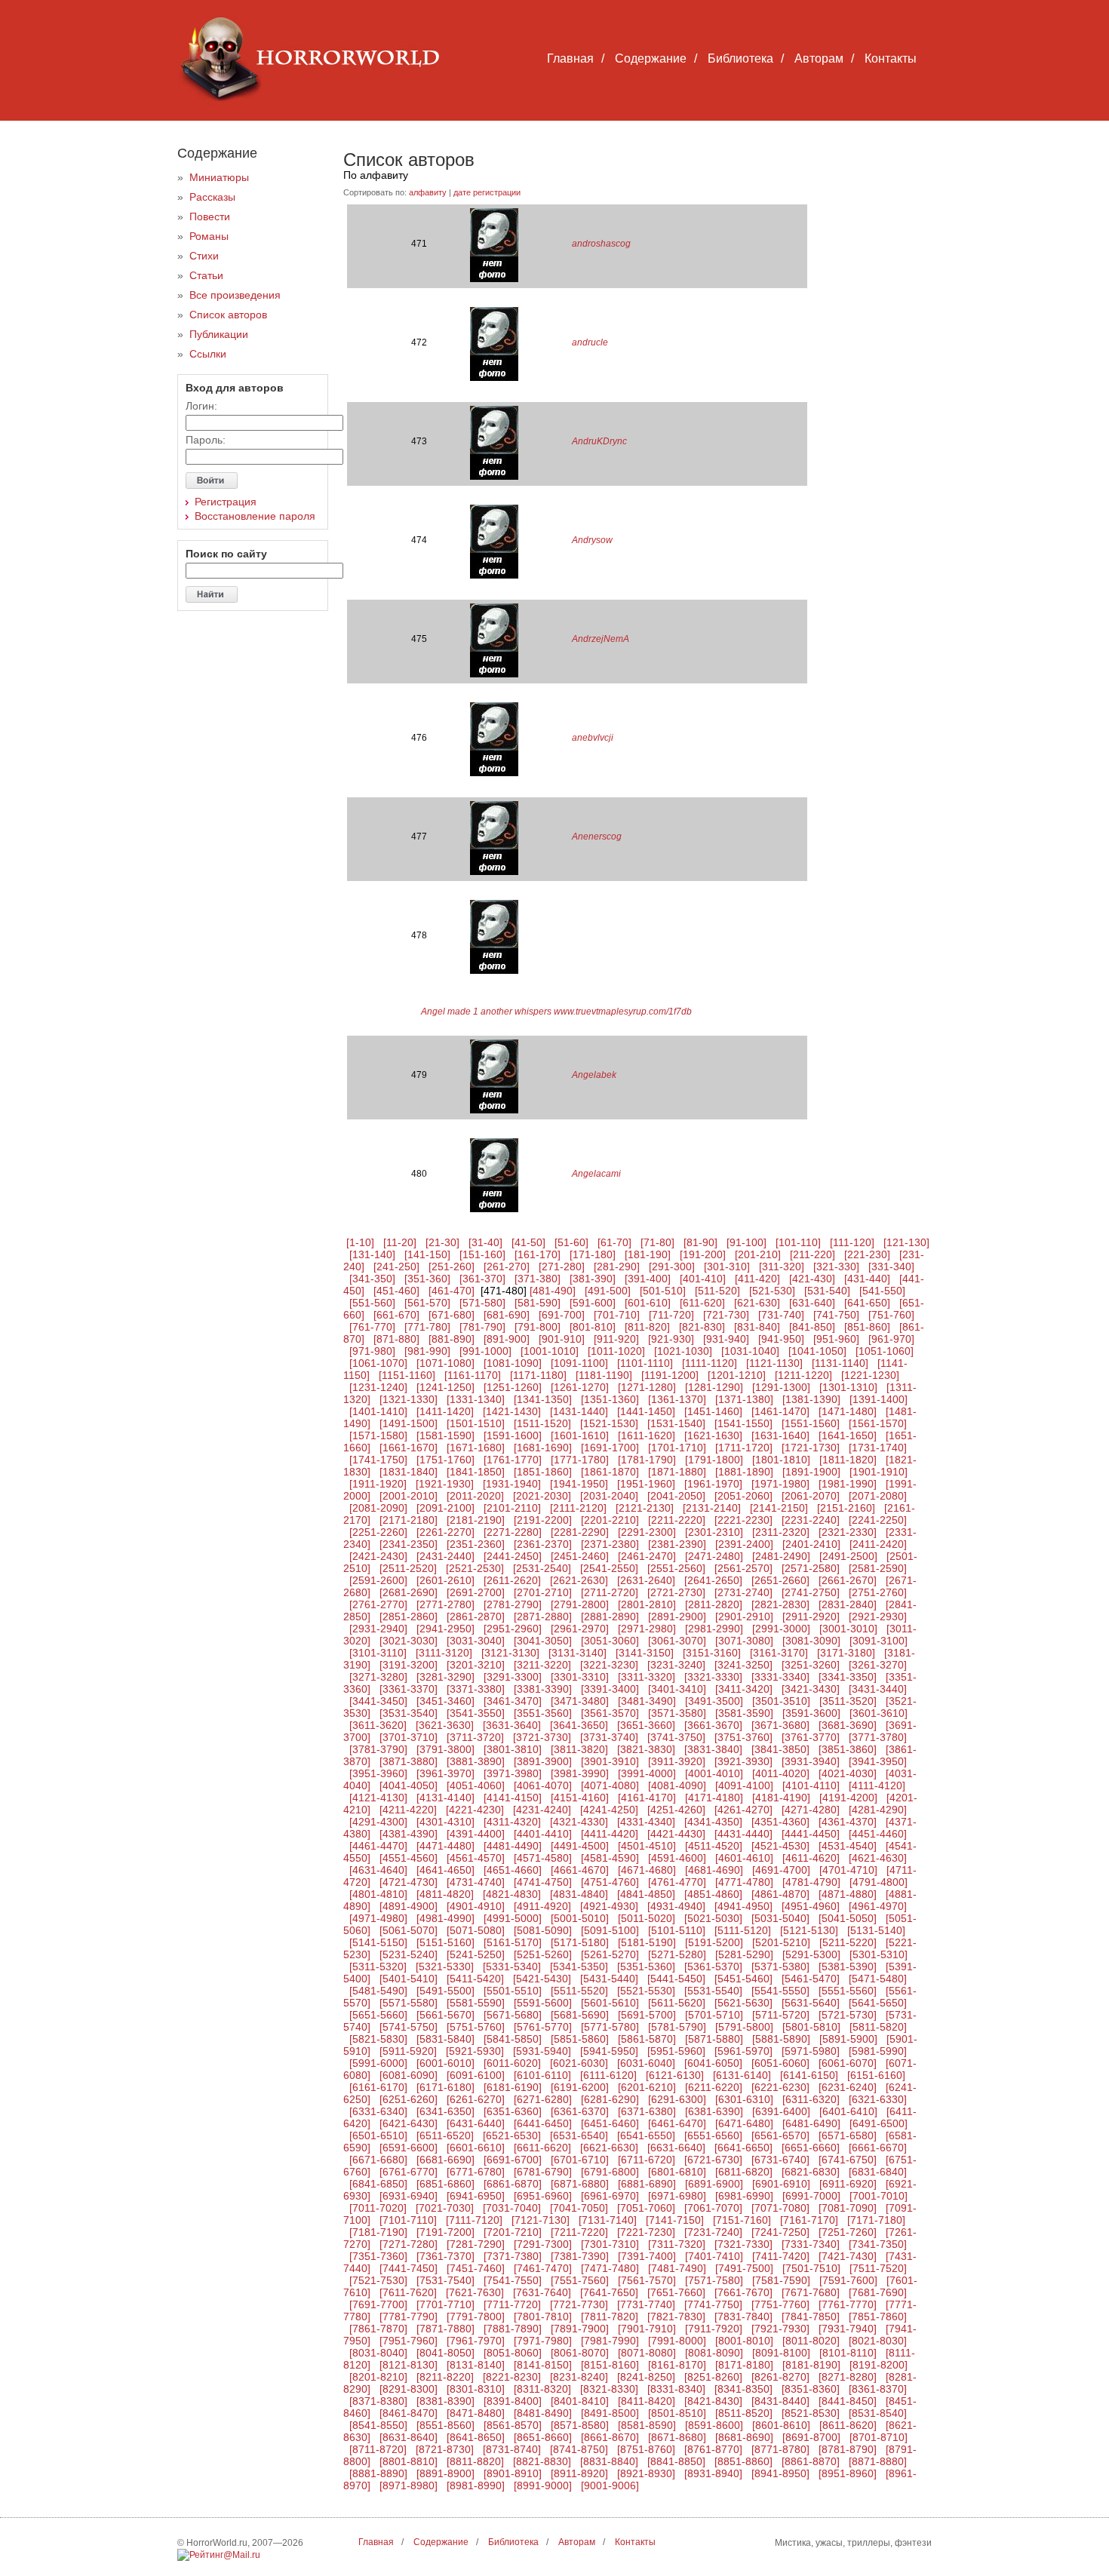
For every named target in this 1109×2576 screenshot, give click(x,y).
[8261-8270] (780, 2377)
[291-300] (672, 1267)
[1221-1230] (870, 1375)
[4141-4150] (513, 1798)
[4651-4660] (513, 1870)
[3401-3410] (677, 1689)
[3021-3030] (409, 1641)
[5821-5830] (378, 2039)
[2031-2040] (609, 1496)
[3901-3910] (610, 1761)
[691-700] (562, 1315)
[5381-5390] (848, 1967)
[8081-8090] (714, 2353)
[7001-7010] (879, 2196)
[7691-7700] (378, 2304)
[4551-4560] (409, 1858)
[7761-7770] (848, 2304)
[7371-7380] (513, 2256)
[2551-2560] (676, 1568)
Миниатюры (219, 177)
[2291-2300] (647, 1532)
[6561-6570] (780, 2135)
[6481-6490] (811, 2123)
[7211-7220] (579, 2232)
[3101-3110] (378, 1653)
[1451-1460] (713, 1411)
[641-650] (867, 1303)
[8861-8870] (811, 2461)
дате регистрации (487, 192)
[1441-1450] (646, 1411)
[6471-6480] (744, 2123)
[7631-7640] (542, 2292)
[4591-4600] (677, 1858)
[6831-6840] (878, 2172)
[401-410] (703, 1279)
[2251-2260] (378, 1532)
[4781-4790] (811, 1882)
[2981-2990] (714, 1629)
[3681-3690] (848, 1725)
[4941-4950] (743, 1906)
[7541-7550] (513, 2280)
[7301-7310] (610, 2244)
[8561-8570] (513, 2425)
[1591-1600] (513, 1435)
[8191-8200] (879, 2365)
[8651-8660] (543, 2437)
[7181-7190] (378, 2232)
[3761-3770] (811, 1737)
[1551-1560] (811, 1423)
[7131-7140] (608, 2220)
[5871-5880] (714, 2039)
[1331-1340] (476, 1399)
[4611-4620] (811, 1858)
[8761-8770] (713, 2449)
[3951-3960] (378, 1773)
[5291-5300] (811, 1954)
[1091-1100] (579, 1363)
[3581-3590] (744, 1713)
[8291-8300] (409, 2389)
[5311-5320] (378, 1967)
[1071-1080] (445, 1363)
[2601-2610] (445, 1580)
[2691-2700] (476, 1592)
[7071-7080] (780, 2208)
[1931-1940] (512, 1484)
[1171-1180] (538, 1375)
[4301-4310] (445, 1822)
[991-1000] (485, 1351)
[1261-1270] (580, 1387)
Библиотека (740, 58)
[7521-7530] (378, 2280)
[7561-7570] (647, 2280)
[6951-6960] (543, 2196)
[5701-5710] (714, 2015)
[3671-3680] (780, 1725)
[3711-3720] (475, 1737)
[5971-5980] (811, 2051)
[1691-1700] (610, 1448)
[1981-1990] (848, 1484)
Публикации (219, 334)
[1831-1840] (409, 1472)
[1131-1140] (840, 1363)
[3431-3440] (878, 1689)
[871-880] (396, 1339)
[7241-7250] (780, 2232)
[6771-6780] (476, 2172)
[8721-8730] (445, 2449)
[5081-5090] (543, 1930)
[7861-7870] (378, 2329)
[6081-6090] (409, 2075)
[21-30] (442, 1242)
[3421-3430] (811, 1689)
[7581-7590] (781, 2280)
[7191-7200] (445, 2232)
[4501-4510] (647, 1846)
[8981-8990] (476, 2485)
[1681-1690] (543, 1448)
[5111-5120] (743, 1930)
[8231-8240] (579, 2377)
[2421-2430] (378, 1556)
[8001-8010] (744, 2341)
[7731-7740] (646, 2304)
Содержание (651, 58)
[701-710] (617, 1315)
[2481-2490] (781, 1556)
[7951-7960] (409, 2341)
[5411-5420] (475, 1979)
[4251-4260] (676, 1810)
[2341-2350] (409, 1544)
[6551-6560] (713, 2135)
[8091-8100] (781, 2353)
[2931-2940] (378, 1629)
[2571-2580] (811, 1568)
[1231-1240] (378, 1387)
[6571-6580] (848, 2135)
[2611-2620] (512, 1580)
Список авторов (228, 315)
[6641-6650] (743, 2148)
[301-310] (727, 1267)
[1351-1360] (610, 1399)
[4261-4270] (743, 1810)
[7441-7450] (409, 2268)
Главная (570, 58)
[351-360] (427, 1279)
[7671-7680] (811, 2292)
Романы (209, 236)
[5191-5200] (714, 1942)
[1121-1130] (774, 1363)
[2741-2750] (811, 1592)
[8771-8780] (780, 2449)
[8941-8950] (780, 2473)
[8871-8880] (878, 2461)
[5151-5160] (445, 1942)
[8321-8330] (609, 2389)
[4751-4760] (610, 1882)
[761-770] (372, 1327)
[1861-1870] (610, 1472)
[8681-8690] (744, 2437)
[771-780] (427, 1327)
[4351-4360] (780, 1822)
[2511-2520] (408, 1568)
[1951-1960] (646, 1484)
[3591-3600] (811, 1713)
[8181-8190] (811, 2365)
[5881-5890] (781, 2039)
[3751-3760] (743, 1737)
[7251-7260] (848, 2232)
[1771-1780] (580, 1460)
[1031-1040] (750, 1351)
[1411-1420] (445, 1411)
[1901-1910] (879, 1472)
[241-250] (396, 1267)
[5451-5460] (743, 1979)
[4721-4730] (409, 1882)
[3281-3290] (445, 1677)
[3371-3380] (476, 1689)
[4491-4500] (580, 1846)
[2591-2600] (378, 1580)
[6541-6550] (646, 2135)
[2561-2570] (743, 1568)
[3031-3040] (476, 1641)
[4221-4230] (475, 1810)
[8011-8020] (811, 2341)
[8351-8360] (811, 2389)
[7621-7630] (475, 2292)
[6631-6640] (676, 2148)
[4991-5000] (513, 1918)
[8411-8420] (647, 2401)
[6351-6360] (513, 2111)
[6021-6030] (579, 2063)
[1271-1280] (647, 1387)
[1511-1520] (542, 1423)
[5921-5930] (475, 2051)
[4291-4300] (378, 1822)
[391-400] (648, 1279)
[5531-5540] (713, 1991)
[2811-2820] (714, 1604)
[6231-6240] (848, 2087)
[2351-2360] (476, 1544)
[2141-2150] (779, 1508)
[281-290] (617, 1267)
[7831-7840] (743, 2317)
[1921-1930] (445, 1484)
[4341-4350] (713, 1822)
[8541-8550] (378, 2425)
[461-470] (452, 1291)
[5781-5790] (677, 2027)
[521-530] (772, 1291)
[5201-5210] (781, 1942)
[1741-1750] (378, 1460)
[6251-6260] (409, 2099)
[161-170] (538, 1254)
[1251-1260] (513, 1387)
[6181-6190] (513, 2087)
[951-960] (836, 1339)
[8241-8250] (646, 2377)
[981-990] (427, 1351)
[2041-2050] (676, 1496)
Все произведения (235, 295)
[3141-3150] (645, 1653)
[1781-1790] (647, 1460)
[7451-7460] (476, 2268)
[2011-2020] (475, 1496)
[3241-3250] (743, 1665)
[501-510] (663, 1291)
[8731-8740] (512, 2449)
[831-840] (757, 1327)
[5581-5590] (476, 2003)
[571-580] (482, 1303)
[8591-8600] (714, 2425)
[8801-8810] (409, 2461)
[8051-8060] (513, 2353)
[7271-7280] (409, 2244)
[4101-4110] (811, 1785)
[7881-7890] (513, 2329)
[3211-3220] (542, 1665)
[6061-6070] (848, 2063)
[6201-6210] (647, 2087)
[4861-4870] (780, 1894)
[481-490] (553, 1291)
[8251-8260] (713, 2377)
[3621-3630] (445, 1725)
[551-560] (372, 1303)
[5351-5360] (646, 1967)
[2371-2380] (610, 1544)
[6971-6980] (677, 2196)
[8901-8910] (513, 2473)
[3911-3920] (677, 1761)
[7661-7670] (743, 2292)
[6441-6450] (543, 2123)
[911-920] (616, 1339)
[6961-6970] (610, 2196)
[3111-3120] (444, 1653)
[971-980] (372, 1351)
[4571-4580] (543, 1858)
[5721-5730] (848, 2015)
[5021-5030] (713, 1918)
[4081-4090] (677, 1785)
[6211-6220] (714, 2087)
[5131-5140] (876, 1930)
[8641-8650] (476, 2437)
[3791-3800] (445, 1749)
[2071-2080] (878, 1496)
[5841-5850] (513, 2039)
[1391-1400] (879, 1399)
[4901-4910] (476, 1906)
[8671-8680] (677, 2437)
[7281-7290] (476, 2244)
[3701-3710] (409, 1737)
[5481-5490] (378, 1991)
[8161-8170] (677, 2365)
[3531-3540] (409, 1713)
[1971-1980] (780, 1484)
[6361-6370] (580, 2111)
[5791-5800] (744, 2027)
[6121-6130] (675, 2075)
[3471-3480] (580, 1701)
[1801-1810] (781, 1460)
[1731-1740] (878, 1448)
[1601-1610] (580, 1435)
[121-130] (906, 1242)
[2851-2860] (409, 1617)
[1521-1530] (609, 1423)
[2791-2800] (580, 1604)
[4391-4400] (476, 1834)
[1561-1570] (878, 1423)
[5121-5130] (809, 1930)
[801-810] (593, 1327)
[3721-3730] (542, 1737)
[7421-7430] (848, 2256)
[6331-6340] (378, 2111)
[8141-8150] (543, 2365)
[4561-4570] (476, 1858)
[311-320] (782, 1267)
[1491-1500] (409, 1423)
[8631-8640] (409, 2437)
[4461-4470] (378, 1846)
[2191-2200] (543, 1520)
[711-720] (671, 1315)
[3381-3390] (543, 1689)
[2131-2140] (712, 1508)
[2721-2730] (676, 1592)
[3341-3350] (848, 1677)
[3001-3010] (848, 1629)
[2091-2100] (445, 1508)
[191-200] (703, 1254)
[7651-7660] (676, 2292)
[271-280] (562, 1267)
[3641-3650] (579, 1725)
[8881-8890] (378, 2473)
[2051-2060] (743, 1496)
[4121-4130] (378, 1798)
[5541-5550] (780, 1991)
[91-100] (747, 1242)
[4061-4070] (543, 1785)
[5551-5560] (848, 1991)
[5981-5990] (878, 2051)
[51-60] (571, 1242)
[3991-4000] (647, 1773)
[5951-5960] (676, 2051)
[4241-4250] (609, 1810)
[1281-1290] (714, 1387)
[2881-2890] (610, 1617)
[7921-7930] (780, 2329)
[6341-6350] (445, 2111)
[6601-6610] (476, 2148)
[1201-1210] (737, 1375)
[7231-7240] (713, 2232)
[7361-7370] (445, 2256)
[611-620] (702, 1303)
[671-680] (452, 1315)
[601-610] (648, 1303)
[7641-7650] (609, 2292)
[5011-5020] (647, 1918)
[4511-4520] (714, 1846)
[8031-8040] (378, 2353)
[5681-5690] (580, 2015)
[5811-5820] (878, 2027)
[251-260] (452, 1267)
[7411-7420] (781, 2256)
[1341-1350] (543, 1399)
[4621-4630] (878, 1858)
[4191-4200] (848, 1798)
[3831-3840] (713, 1749)
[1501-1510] (476, 1423)
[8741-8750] (579, 2449)
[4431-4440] (743, 1834)
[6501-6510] (378, 2135)
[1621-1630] (713, 1435)
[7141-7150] (675, 2220)
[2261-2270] (445, 1532)
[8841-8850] (676, 2461)
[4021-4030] (848, 1773)
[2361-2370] (543, 1544)
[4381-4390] (409, 1834)
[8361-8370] (878, 2389)
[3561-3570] (610, 1713)
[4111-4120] (877, 1785)
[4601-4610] (744, 1858)
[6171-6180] (445, 2087)
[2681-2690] (409, 1592)
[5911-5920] (408, 2051)
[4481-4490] (513, 1846)
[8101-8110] (848, 2353)
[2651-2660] (780, 1580)
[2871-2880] (543, 1617)
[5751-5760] (476, 2027)
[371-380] (538, 1279)
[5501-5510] (513, 1991)
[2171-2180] (409, 1520)
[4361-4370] (848, 1822)
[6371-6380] (647, 2111)
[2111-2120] (578, 1508)
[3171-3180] (846, 1653)
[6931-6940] (409, 2196)
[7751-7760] (780, 2304)
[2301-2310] (714, 1532)
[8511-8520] (744, 2413)
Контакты (891, 58)
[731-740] (781, 1315)
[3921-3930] (743, 1761)
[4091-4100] (744, 1785)
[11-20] (400, 1242)
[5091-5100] (610, 1930)
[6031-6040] (646, 2063)
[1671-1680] (476, 1448)
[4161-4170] (647, 1798)
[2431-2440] (445, 1556)
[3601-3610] (879, 1713)
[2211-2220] (677, 1520)
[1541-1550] (743, 1423)
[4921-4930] (609, 1906)
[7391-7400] (647, 2256)
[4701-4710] (848, 1870)
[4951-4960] (811, 1906)
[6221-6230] (780, 2087)
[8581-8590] (647, 2425)
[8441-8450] (848, 2401)
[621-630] (757, 1303)
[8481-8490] (543, 2413)
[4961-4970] (878, 1906)
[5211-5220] (848, 1942)
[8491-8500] (610, 2413)
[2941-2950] (445, 1629)
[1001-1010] (550, 1351)
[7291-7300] (543, 2244)
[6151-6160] (876, 2075)
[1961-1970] (713, 1484)
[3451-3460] (445, 1701)
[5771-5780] (610, 2027)
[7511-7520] (878, 2268)
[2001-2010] (409, 1496)
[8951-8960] (848, 2473)
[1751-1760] (445, 1460)
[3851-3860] (848, 1749)
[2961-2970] (580, 1629)
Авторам (819, 58)
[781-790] (482, 1327)
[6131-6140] (742, 2075)
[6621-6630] (609, 2148)
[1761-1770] (513, 1460)
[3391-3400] (610, 1689)
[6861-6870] (513, 2184)
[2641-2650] (713, 1580)
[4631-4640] (378, 1870)
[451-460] (396, 1291)
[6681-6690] (445, 2160)
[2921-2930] (878, 1617)
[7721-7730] (579, 2304)
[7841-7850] (811, 2317)
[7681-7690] (878, 2292)
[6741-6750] (848, 2160)
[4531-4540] (848, 1846)
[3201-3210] (476, 1665)
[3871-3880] (409, 1761)
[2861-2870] (476, 1617)
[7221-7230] (646, 2232)
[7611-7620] (408, 2292)
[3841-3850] (780, 1749)
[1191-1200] (670, 1375)
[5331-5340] (512, 1967)
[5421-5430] (542, 1979)
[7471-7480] (610, 2268)
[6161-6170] (378, 2087)
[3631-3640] (512, 1725)
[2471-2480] (714, 1556)
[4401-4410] (543, 1834)
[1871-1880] (677, 1472)
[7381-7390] (580, 2256)
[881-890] (452, 1339)
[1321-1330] (409, 1399)
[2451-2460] (580, 1556)
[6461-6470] (677, 2123)
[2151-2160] (846, 1508)
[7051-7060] (646, 2208)
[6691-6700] (513, 2160)
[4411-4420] (610, 1834)
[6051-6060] (780, 2063)
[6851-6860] (445, 2184)
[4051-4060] (476, 1785)
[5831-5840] (445, 2039)
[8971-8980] (409, 2485)
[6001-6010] (445, 2063)
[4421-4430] (676, 1834)
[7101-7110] (408, 2220)
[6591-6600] (409, 2148)
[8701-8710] (879, 2437)
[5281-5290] (744, 1954)
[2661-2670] (848, 1580)
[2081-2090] (378, 1508)
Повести (210, 216)
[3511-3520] (848, 1701)
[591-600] (593, 1303)
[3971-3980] (513, 1773)
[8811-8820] (475, 2461)
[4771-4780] (744, 1882)
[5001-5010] (580, 1918)
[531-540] (827, 1291)
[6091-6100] (476, 2075)
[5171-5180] (580, 1942)
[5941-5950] (609, 2051)
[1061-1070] (378, 1363)
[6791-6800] (610, 2172)
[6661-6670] (878, 2148)
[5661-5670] (445, 2015)
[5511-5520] (579, 1991)
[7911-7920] (714, 2329)
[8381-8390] (445, 2401)
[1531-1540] (676, 1423)
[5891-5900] (848, 2039)
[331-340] (891, 1267)
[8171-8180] (744, 2365)
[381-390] (593, 1279)
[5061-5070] (409, 1930)
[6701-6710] (580, 2160)
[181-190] (648, 1254)
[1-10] (360, 1242)
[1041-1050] (817, 1351)
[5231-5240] (409, 1954)
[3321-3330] (713, 1677)
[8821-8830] (542, 2461)
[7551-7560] (580, 2280)
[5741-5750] (409, 2027)
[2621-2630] (579, 1580)
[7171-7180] (876, 2220)
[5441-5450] (676, 1979)
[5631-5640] (811, 2003)
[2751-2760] (878, 1592)
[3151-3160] (712, 1653)
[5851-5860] (580, 2039)
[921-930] (671, 1339)
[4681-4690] (714, 1870)
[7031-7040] (512, 2208)
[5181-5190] (647, 1942)
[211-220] (813, 1254)
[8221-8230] (512, 2377)
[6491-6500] (879, 2123)
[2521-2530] (475, 1568)
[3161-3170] (779, 1653)
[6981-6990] (744, 2196)
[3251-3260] (811, 1665)
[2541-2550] (609, 1568)
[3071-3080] (744, 1641)
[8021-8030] (878, 2341)
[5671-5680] (513, 2015)
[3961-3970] (445, 1773)
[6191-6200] (580, 2087)
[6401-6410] (848, 2111)
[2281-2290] (580, 1532)
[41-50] (528, 1242)
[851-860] (867, 1327)
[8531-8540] (878, 2413)
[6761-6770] (409, 2172)
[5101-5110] (677, 1930)
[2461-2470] (647, 1556)
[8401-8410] (580, 2401)
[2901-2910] (744, 1617)
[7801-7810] (543, 2317)
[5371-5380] (780, 1967)
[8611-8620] (848, 2425)
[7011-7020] (378, 2208)
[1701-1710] (677, 1448)
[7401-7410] (714, 2256)
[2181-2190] (476, 1520)
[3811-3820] (579, 1749)
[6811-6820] (744, 2172)
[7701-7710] (445, 2304)
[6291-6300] (677, 2099)
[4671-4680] (647, 1870)
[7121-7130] (541, 2220)
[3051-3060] (610, 1641)
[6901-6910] (781, 2184)
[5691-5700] (647, 2015)
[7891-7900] (580, 2329)
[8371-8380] (378, 2401)
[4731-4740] (476, 1882)
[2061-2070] (811, 1496)
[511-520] (717, 1291)
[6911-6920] (848, 2184)
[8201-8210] (378, 2377)
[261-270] (507, 1267)
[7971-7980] (543, 2341)
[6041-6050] (713, 2063)
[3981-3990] (580, 1773)
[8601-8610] (781, 2425)
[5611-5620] (677, 2003)
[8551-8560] (445, 2425)
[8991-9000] (543, 2485)
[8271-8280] (848, 2377)
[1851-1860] (543, 1472)
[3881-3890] (476, 1761)
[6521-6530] (512, 2135)
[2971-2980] (647, 1629)
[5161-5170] (513, 1942)
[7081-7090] (848, 2208)
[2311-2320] (781, 1532)
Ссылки (208, 354)
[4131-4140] (445, 1798)
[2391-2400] (744, 1544)
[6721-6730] (713, 2160)
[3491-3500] (714, 1701)
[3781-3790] (378, 1749)
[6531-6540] (579, 2135)
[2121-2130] (645, 1508)
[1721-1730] (811, 1448)
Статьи (206, 275)
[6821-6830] (811, 2172)
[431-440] (867, 1279)
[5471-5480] (878, 1979)
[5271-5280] (677, 1954)
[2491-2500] (848, 1556)
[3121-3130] (510, 1653)
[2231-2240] (811, 1520)
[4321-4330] (579, 1822)
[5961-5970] (743, 2051)
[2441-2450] (513, 1556)
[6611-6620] (542, 2148)
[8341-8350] (743, 2389)
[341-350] (372, 1279)
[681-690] (507, 1315)
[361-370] (482, 1279)
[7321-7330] (743, 2244)
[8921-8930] (646, 2473)
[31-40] (485, 1242)
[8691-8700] (811, 2437)
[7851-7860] (878, 2317)
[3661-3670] (713, 1725)
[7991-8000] (677, 2341)
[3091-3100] (879, 1641)
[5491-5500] (445, 1991)
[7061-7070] (713, 2208)
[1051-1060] (885, 1351)
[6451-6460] (610, 2123)
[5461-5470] (811, 1979)
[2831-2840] (848, 1604)
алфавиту (428, 192)
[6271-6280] (543, 2099)
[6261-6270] (476, 2099)
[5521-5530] (646, 1991)
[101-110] (798, 1242)
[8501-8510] (677, 2413)
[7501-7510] (811, 2268)
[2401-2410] (811, 1544)
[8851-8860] (743, 2461)
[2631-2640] (646, 1580)
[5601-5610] (610, 2003)
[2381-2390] (677, 1544)
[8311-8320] (542, 2389)
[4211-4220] (408, 1810)
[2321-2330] (848, 1532)
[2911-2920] (811, 1617)
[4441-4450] (811, 1834)
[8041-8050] (445, 2353)
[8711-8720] (378, 2449)
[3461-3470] (513, 1701)
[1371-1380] (744, 1399)
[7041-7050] (579, 2208)
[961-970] (891, 1339)
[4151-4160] (580, 1798)
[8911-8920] (579, 2473)
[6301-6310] (744, 2099)
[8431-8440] (780, 2401)
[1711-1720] (744, 1448)
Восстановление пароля (255, 516)
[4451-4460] (878, 1834)
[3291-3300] (513, 1677)
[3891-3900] (543, 1761)
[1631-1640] (780, 1435)
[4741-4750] (543, 1882)
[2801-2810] (647, 1604)
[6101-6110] (542, 2075)
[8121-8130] (409, 2365)
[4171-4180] (714, 1798)
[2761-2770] (378, 1604)
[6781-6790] (543, 2172)
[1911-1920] (378, 1484)
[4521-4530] (780, 1846)
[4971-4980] (378, 1918)
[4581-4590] (610, 1858)
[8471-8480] (476, 2413)
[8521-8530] (811, 2413)
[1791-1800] (714, 1460)
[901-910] (562, 1339)
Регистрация (226, 502)
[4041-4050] (409, 1785)
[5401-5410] (409, 1979)
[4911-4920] (542, 1906)
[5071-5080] (476, 1930)
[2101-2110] (512, 1508)
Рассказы (212, 197)
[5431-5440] (609, 1979)
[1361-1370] (677, 1399)
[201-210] (758, 1254)
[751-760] (891, 1315)
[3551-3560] (543, 1713)
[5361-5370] (713, 1967)
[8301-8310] (476, 2389)
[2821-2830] (780, 1604)
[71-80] (657, 1242)
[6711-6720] (647, 2160)
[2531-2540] (542, 1568)
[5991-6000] (378, 2063)
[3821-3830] (646, 1749)
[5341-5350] (579, 1967)
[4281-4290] (878, 1810)
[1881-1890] (744, 1472)
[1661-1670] (409, 1448)
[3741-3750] (676, 1737)
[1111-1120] (710, 1363)
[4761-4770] (677, 1882)
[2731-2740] (743, 1592)
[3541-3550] (476, 1713)
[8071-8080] (647, 2353)
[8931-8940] (713, 2473)
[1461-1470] (780, 1411)
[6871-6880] (580, 2184)
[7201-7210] (513, 2232)
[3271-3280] (378, 1677)
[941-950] (781, 1339)
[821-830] (702, 1327)
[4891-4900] (409, 1906)
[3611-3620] (378, 1725)
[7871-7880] (445, 2329)
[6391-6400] (781, 2111)
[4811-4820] (445, 1894)
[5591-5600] (543, 2003)
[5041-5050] (848, 1918)
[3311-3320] (647, 1677)
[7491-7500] (744, 2268)
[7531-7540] (445, 2280)
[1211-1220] (803, 1375)
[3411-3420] (744, 1689)
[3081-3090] (811, 1641)
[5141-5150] (378, 1942)
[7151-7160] (742, 2220)
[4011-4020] (781, 1773)
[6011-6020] (512, 2063)
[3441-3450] (378, 1701)
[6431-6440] (476, 2123)
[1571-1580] (378, 1435)
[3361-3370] (409, 1689)
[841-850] (812, 1327)
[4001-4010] (714, 1773)
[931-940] (726, 1339)
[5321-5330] (445, 1967)
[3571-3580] (677, 1713)
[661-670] (396, 1315)
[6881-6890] (647, 2184)
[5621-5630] (743, 2003)
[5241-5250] (476, 1954)
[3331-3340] (780, 1677)
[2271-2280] (513, 1532)
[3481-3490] (647, 1701)
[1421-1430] (512, 1411)
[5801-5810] (811, 2027)
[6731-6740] (780, 2160)
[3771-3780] (878, 1737)
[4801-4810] (378, 1894)
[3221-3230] (609, 1665)
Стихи (204, 256)
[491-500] (608, 1291)
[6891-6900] (714, 2184)
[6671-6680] (378, 2160)
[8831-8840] (609, 2461)
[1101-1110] (645, 1363)
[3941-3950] (878, 1761)
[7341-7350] (878, 2244)
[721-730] (726, 1315)
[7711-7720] (512, 2304)
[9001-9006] (610, 2485)
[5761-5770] (543, 2027)
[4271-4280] (811, 1810)
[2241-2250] (878, 1520)
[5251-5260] (543, 1954)
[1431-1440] (579, 1411)
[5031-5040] (780, 1918)
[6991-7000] (811, 2196)
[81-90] (700, 1242)
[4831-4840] (579, 1894)
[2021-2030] (542, 1496)
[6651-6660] (811, 2148)
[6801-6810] (677, 2172)
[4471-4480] (445, 1846)
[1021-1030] (683, 1351)
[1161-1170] (473, 1375)
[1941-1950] (579, 1484)
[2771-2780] (445, 1604)
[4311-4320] (512, 1822)
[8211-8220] (445, 2377)
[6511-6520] (445, 2135)
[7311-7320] (677, 2244)
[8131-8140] (476, 2365)
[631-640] (812, 1303)
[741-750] (836, 1315)
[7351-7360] (378, 2256)
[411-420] (757, 1279)
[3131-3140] (578, 1653)
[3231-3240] (676, 1665)
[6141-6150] (809, 2075)
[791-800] (538, 1327)
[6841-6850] (378, 2184)
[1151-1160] (407, 1375)
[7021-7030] (445, 2208)
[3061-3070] (677, 1641)
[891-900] (507, 1339)
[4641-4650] (445, 1870)
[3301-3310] (580, 1677)
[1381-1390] (811, 1399)
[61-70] (614, 1242)
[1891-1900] (811, 1472)
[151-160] (482, 1254)
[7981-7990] (610, 2341)
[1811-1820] (848, 1460)
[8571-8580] (580, 2425)
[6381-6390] (714, 2111)
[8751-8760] (646, 2449)
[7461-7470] (543, 2268)
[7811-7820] (610, 2317)
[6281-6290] (610, 2099)
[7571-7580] (714, 2280)
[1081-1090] (513, 1363)
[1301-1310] (848, 1387)
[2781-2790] (513, 1604)
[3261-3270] (878, 1665)
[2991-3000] (781, 1629)
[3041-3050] (543, 1641)
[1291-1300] (781, 1387)
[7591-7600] (848, 2280)
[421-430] (812, 1279)
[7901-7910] (647, 2329)
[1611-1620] (647, 1435)
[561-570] (427, 1303)
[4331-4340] (646, 1822)
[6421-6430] (409, 2123)
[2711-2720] (610, 1592)
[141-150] (427, 1254)
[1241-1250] (445, 1387)
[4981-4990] (445, 1918)
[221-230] (867, 1254)
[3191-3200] (409, 1665)
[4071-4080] (610, 1785)
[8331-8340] (676, 2389)
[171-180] (593, 1254)
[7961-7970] (476, 2341)
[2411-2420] (878, 1544)
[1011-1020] (616, 1351)
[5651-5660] (378, 2015)
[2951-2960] (513, 1629)
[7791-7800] (476, 2317)
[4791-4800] (879, 1882)
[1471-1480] (848, 1411)
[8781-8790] (848, 2449)
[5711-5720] (781, 2015)
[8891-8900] (445, 2473)
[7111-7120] (474, 2220)
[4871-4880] (848, 1894)
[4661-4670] (580, 1870)
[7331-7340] (811, 2244)
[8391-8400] (513, 2401)
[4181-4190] (781, 1798)
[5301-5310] (879, 1954)
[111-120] (852, 1242)
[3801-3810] (513, 1749)
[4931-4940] (676, 1906)
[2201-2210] (610, 1520)
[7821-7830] (676, 2317)
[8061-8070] (580, 2353)
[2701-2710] (543, 1592)
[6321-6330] (878, 2099)
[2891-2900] (677, 1617)
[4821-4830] (512, 1894)
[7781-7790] (409, 2317)
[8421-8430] (713, 2401)
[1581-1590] (445, 1435)
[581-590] (538, 1303)
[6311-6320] (811, 2099)
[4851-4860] (713, 1894)
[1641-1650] (848, 1435)
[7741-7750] (713, 2304)
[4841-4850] (646, 1894)
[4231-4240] (542, 1810)
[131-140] (372, 1254)
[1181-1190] (604, 1375)
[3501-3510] (781, 1701)
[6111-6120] (608, 2075)
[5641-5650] (878, 2003)
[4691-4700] (781, 1870)
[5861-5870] (647, 2039)
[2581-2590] (878, 1568)
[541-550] (882, 1291)
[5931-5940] (542, 2051)
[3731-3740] (609, 1737)
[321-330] (836, 1267)
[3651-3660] (646, 1725)
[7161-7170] (809, 2220)
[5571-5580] (409, 2003)
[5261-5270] (610, 1954)
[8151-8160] (610, 2365)
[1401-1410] (378, 1411)
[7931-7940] (848, 2329)
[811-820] (647, 1327)
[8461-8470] (409, 2413)
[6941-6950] (476, 2196)
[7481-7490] (677, 2268)
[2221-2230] (743, 1520)
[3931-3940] (811, 1761)
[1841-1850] (476, 1472)
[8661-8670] (610, 2437)
